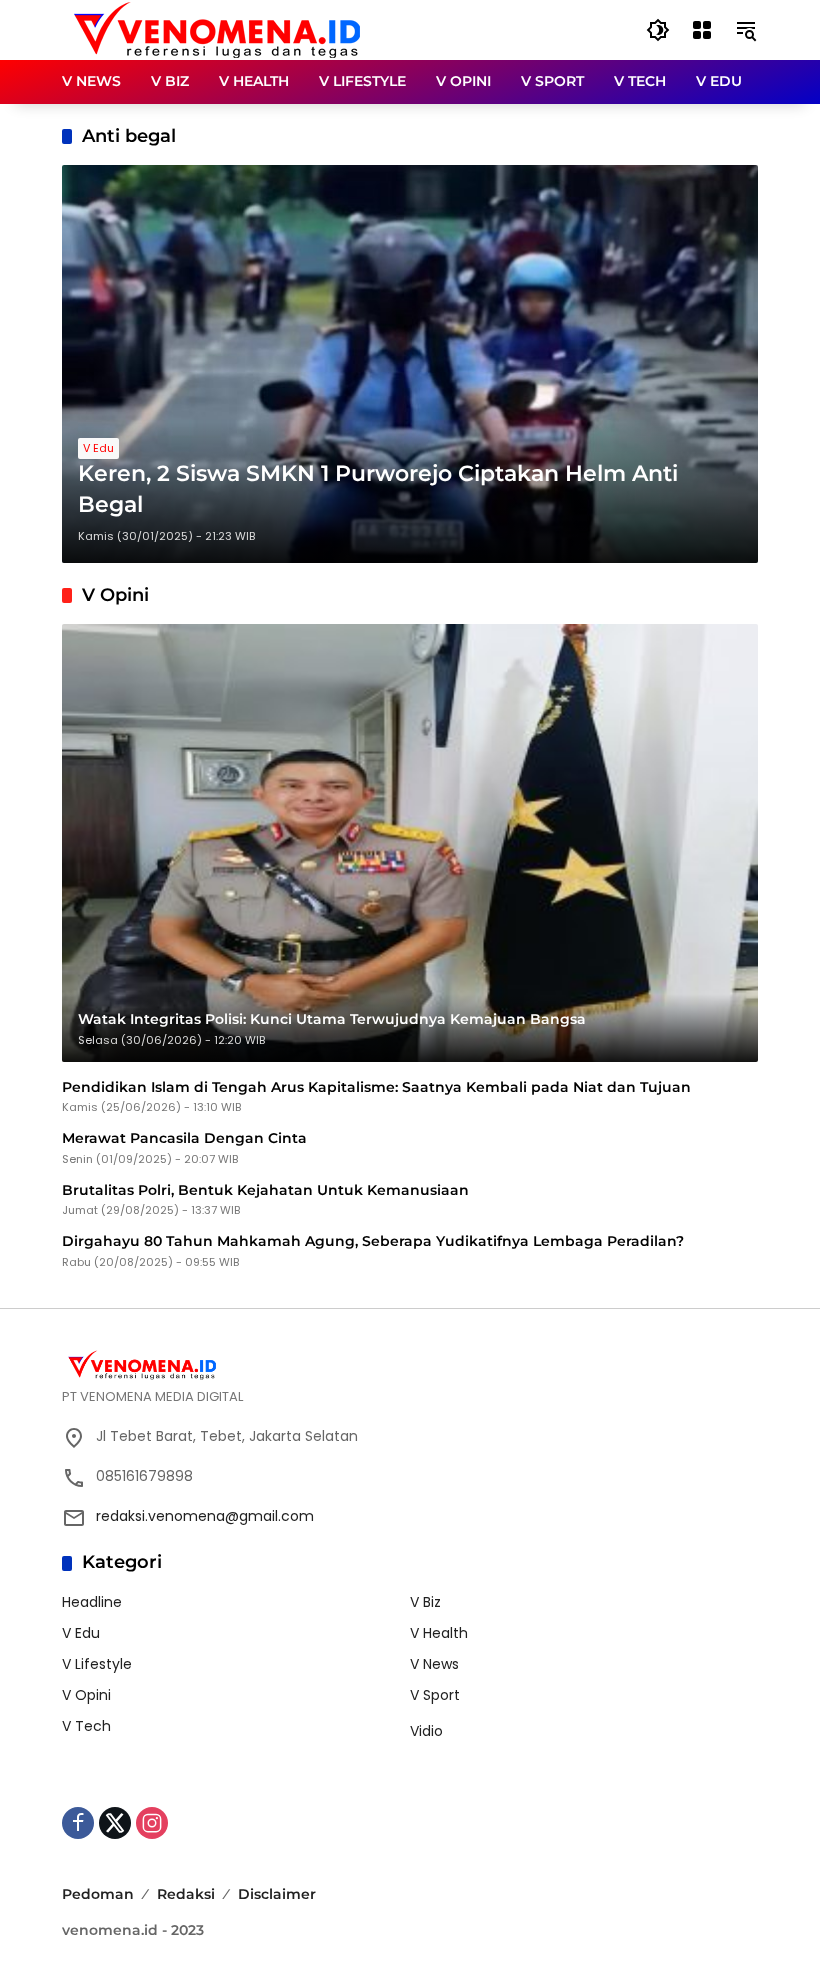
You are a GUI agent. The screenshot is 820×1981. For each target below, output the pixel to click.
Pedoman (98, 1894)
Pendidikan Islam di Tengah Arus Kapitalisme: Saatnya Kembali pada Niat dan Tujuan (376, 1087)
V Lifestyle (97, 1664)
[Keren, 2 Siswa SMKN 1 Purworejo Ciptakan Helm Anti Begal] (410, 364)
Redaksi (186, 1894)
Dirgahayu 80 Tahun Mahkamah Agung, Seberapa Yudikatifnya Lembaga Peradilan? (373, 1241)
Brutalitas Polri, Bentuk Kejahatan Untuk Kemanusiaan (265, 1190)
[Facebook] (78, 1823)
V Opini (86, 1695)
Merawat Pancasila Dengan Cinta (184, 1138)
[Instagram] (152, 1823)
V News (434, 1664)
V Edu (98, 448)
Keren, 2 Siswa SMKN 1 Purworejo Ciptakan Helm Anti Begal (378, 489)
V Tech (86, 1726)
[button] (658, 30)
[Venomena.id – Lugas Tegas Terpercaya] (217, 29)
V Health (439, 1633)
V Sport (435, 1695)
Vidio (426, 1731)
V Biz (425, 1602)
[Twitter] (115, 1823)
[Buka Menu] (702, 30)
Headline (92, 1602)
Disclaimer (277, 1894)
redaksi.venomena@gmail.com (205, 1516)
